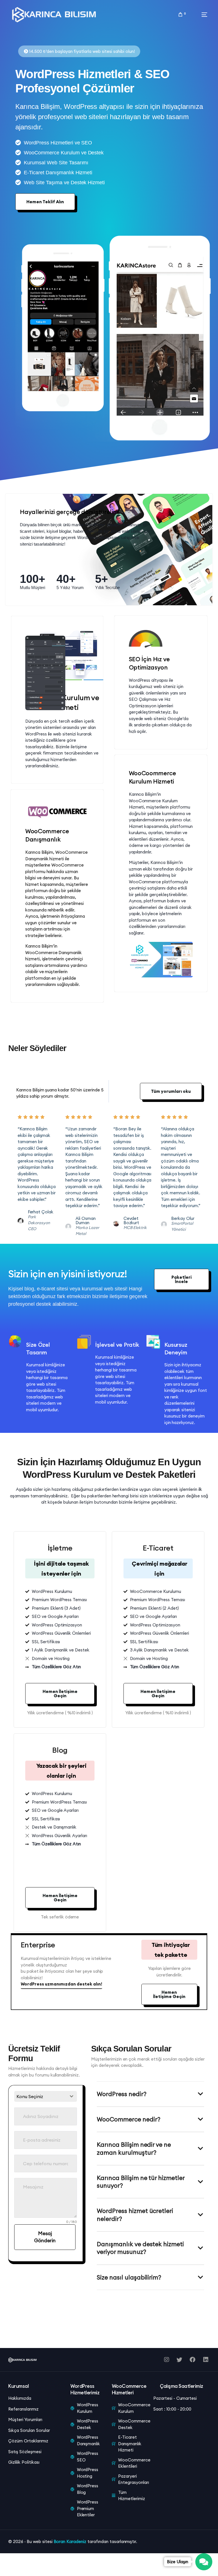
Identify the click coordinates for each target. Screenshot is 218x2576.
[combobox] (46, 2096)
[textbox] (40, 2096)
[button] (171, 1091)
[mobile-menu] (199, 15)
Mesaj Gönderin (45, 2237)
